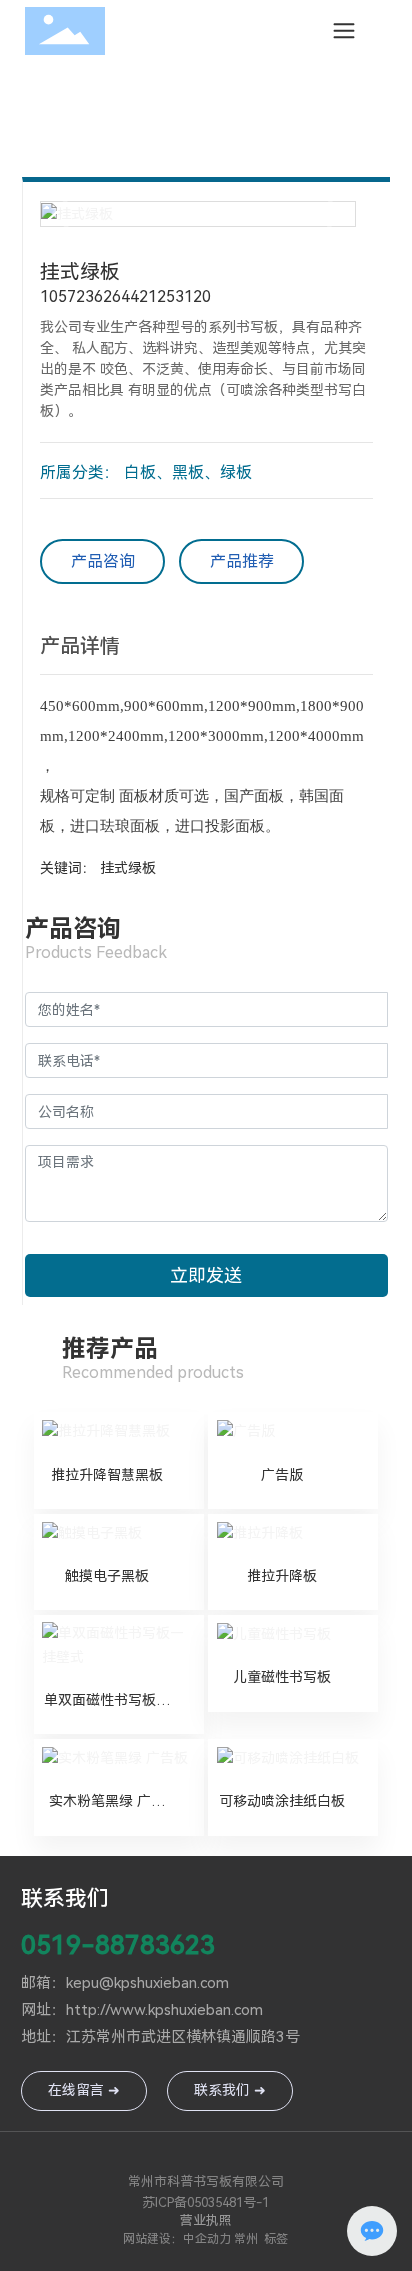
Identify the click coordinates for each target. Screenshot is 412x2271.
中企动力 (207, 2239)
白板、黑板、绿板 (188, 472)
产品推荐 (242, 561)
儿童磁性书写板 (282, 1677)
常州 (246, 2239)
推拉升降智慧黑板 (107, 1475)
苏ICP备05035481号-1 (205, 2202)
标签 (276, 2239)
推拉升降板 (282, 1576)
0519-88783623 (118, 1945)
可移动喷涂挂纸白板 (282, 1801)
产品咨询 (103, 561)
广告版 (282, 1475)
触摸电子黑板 (107, 1576)
